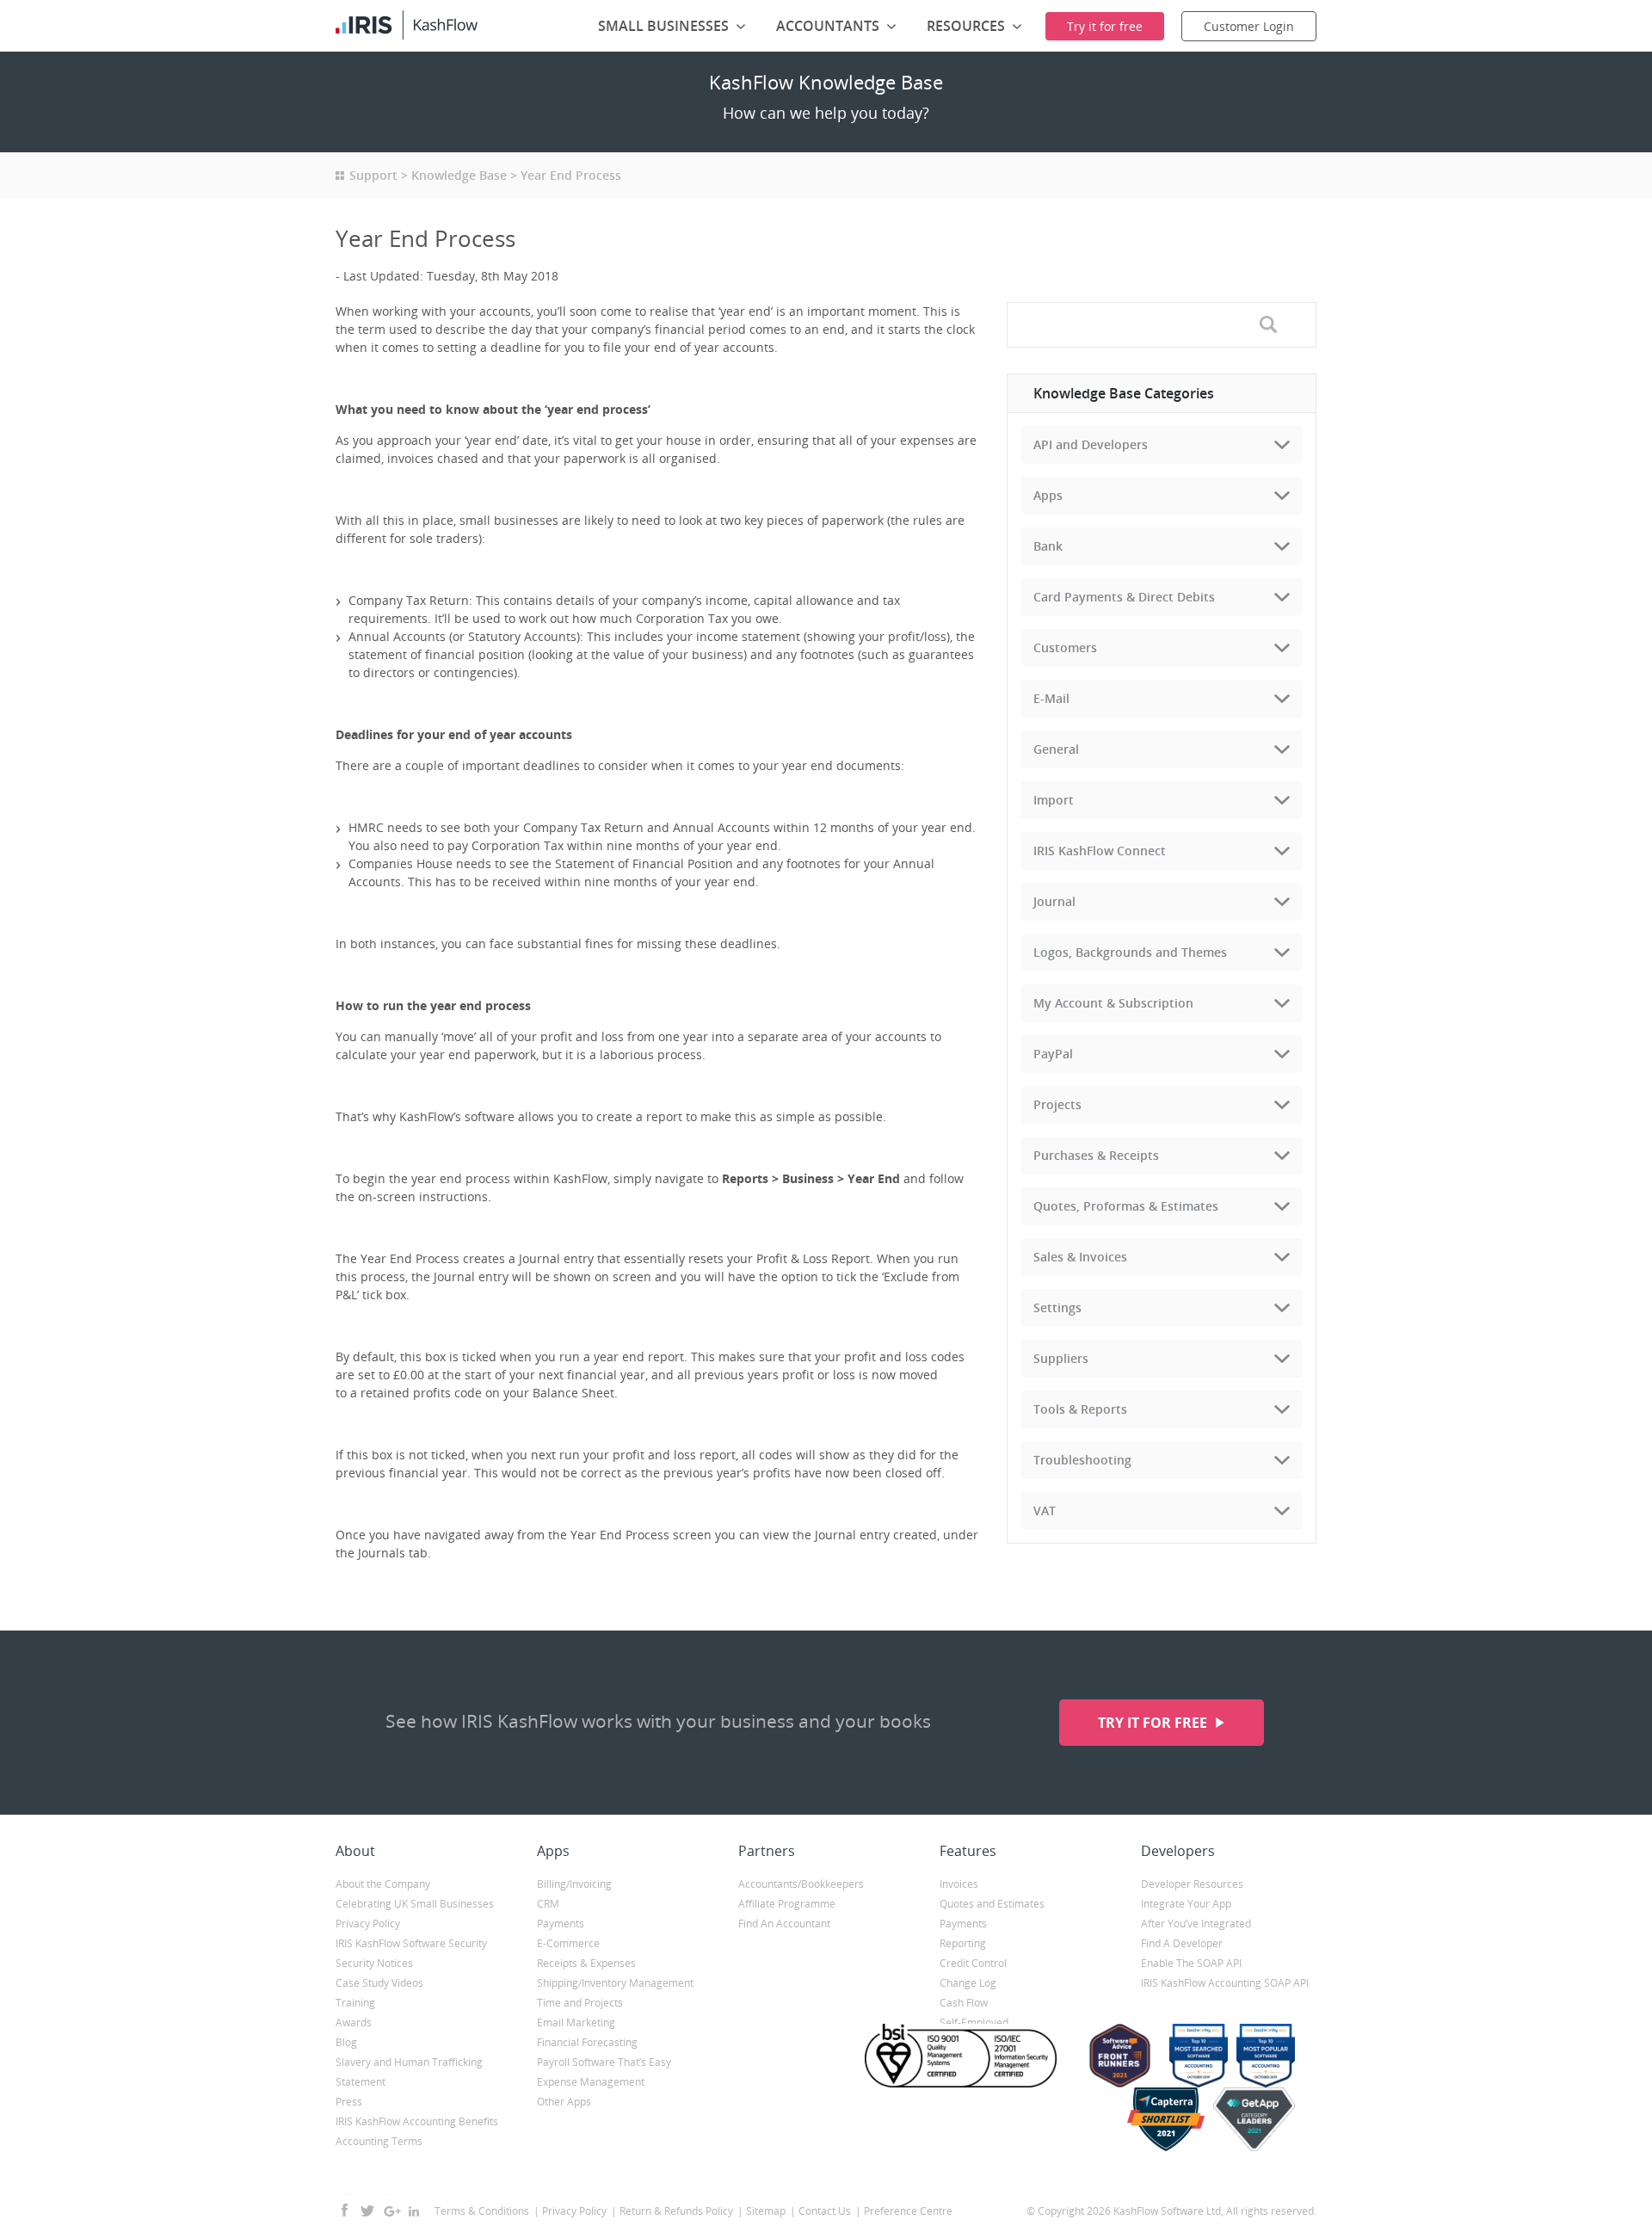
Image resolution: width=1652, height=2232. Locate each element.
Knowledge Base (459, 175)
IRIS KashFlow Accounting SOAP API (1225, 1983)
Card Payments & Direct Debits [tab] (1124, 597)
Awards (354, 2022)
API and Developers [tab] (1091, 444)
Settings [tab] (1057, 1307)
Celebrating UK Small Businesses (415, 1904)
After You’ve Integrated (1196, 1924)
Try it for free (1154, 1723)
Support (373, 175)
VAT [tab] (1045, 1511)
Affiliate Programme (787, 1904)
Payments (561, 1924)
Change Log (968, 1983)
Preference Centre (908, 2211)
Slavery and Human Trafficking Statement (409, 2072)
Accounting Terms (379, 2141)
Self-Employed (974, 2022)
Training (355, 2003)
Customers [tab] (1065, 647)
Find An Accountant (784, 1924)
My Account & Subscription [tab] (1113, 1003)
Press (349, 2102)
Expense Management (591, 2082)
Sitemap (766, 2211)
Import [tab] (1054, 800)
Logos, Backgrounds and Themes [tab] (1130, 952)
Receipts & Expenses (586, 1963)
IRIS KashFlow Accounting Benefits (417, 2121)
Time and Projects (580, 2003)
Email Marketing (576, 2022)
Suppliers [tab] (1061, 1358)
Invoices (959, 1884)
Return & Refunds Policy (676, 2211)
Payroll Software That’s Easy (604, 2062)
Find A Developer (1182, 1943)
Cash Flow (964, 2003)
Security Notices (374, 1963)
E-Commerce (568, 1943)
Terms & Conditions (482, 2211)
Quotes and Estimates (992, 1904)
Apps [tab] (1048, 495)
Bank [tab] (1048, 546)
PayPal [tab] (1053, 1054)
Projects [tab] (1057, 1104)
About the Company (383, 1884)
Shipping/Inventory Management (615, 1983)
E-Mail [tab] (1051, 698)
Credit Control (973, 1963)
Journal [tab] (1054, 901)
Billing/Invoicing (574, 1884)
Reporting (963, 1943)
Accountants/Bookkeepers (801, 1884)
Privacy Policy (368, 1924)
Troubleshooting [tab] (1082, 1460)
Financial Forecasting (587, 2042)
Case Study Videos (379, 1983)
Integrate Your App (1186, 1904)
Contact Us (825, 2211)
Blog (346, 2042)
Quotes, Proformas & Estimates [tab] (1126, 1206)
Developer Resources (1192, 1884)
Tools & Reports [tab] (1080, 1409)
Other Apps (564, 2102)
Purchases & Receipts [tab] (1096, 1155)
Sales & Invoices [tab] (1080, 1257)
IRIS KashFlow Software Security (411, 1943)
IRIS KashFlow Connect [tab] (1100, 851)
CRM (548, 1904)
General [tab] (1056, 749)
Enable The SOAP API (1191, 1963)
